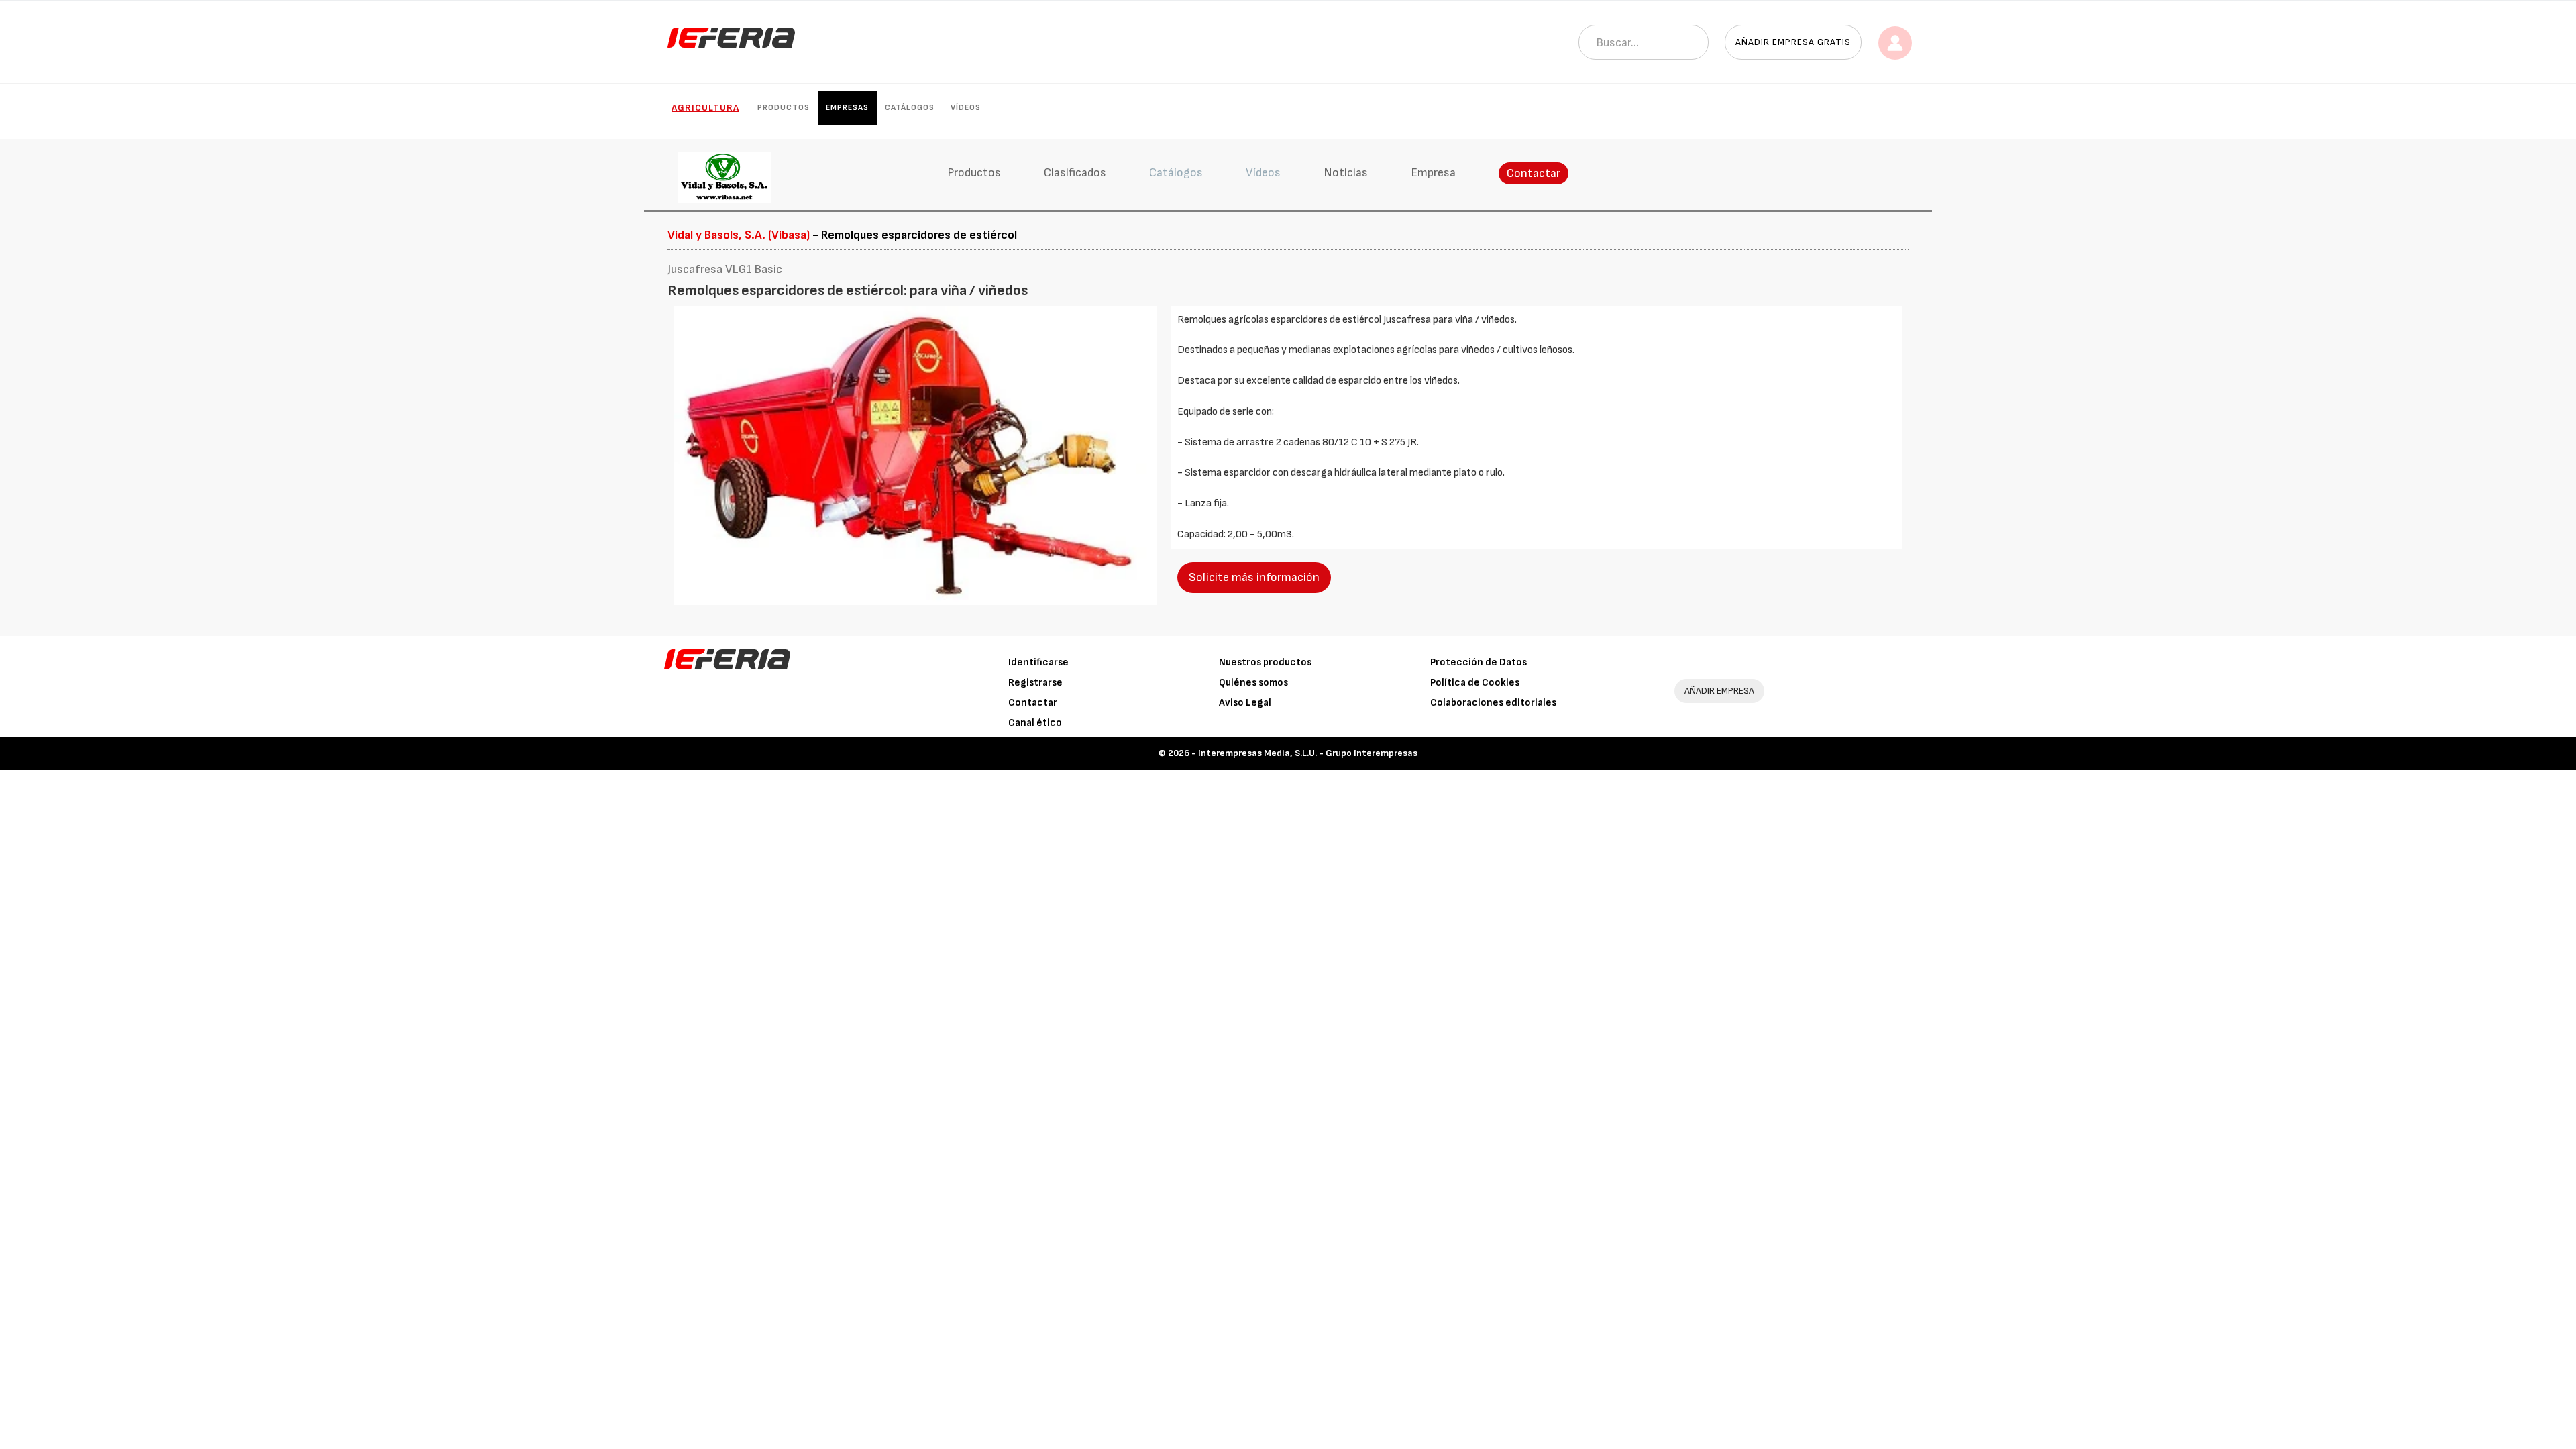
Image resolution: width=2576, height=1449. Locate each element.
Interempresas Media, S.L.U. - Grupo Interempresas (1308, 753)
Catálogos (910, 108)
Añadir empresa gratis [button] (1793, 42)
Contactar (1534, 173)
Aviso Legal (1245, 703)
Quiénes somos (1253, 683)
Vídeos (966, 108)
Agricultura (705, 108)
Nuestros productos (1265, 662)
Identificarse (1038, 662)
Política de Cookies (1475, 683)
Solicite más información (1254, 577)
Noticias (1346, 173)
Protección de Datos (1479, 662)
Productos (784, 108)
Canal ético (1035, 723)
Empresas (847, 108)
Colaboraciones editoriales (1493, 703)
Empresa (1433, 173)
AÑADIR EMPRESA (1719, 691)
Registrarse (1035, 683)
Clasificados (1075, 173)
